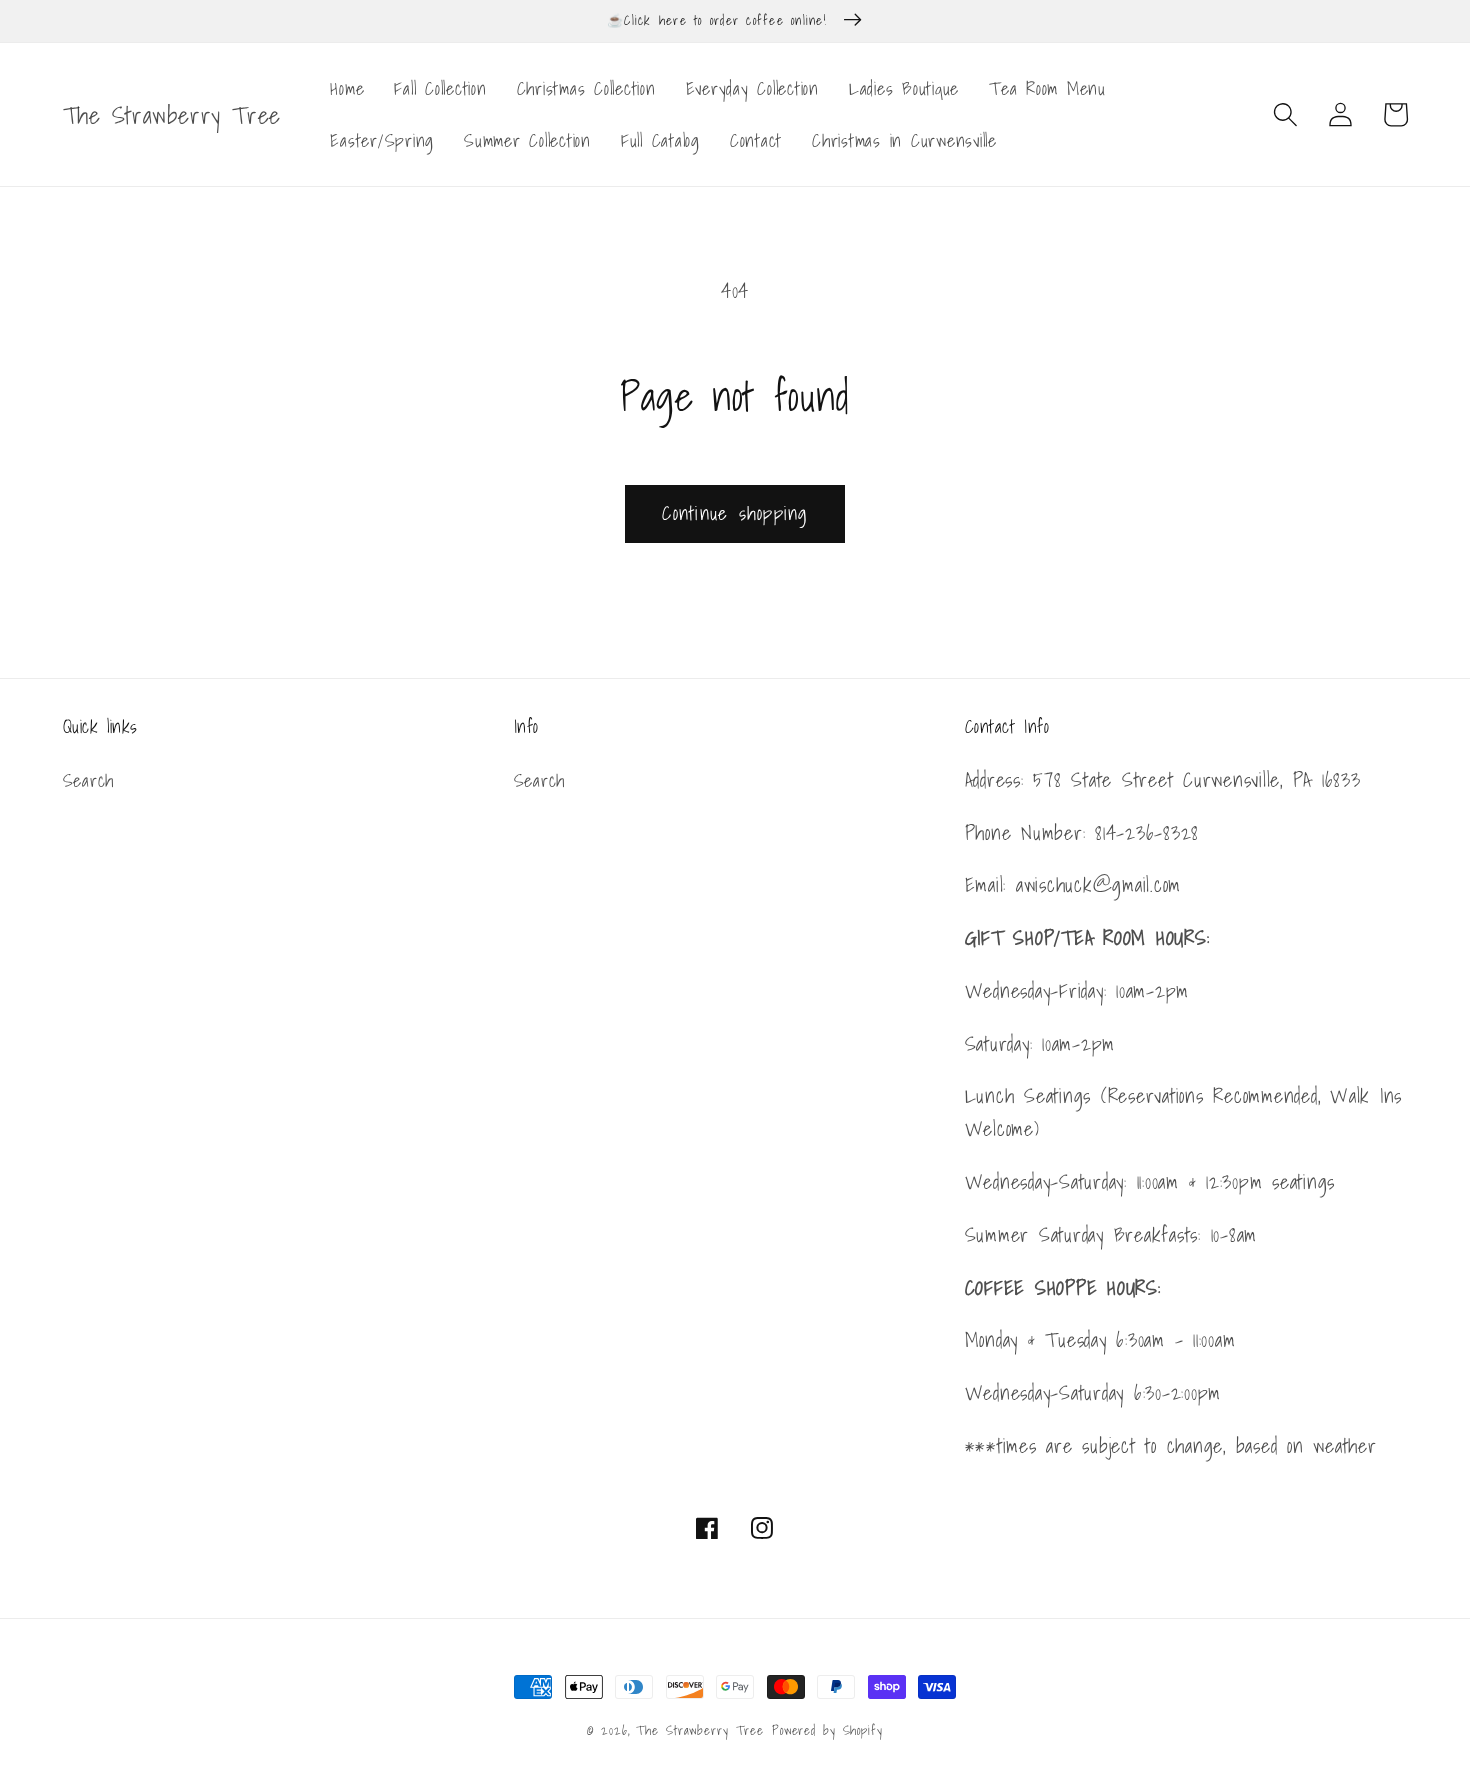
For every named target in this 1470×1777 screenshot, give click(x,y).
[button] (1285, 114)
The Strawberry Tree (700, 1730)
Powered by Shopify (827, 1730)
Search (89, 781)
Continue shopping (734, 513)
